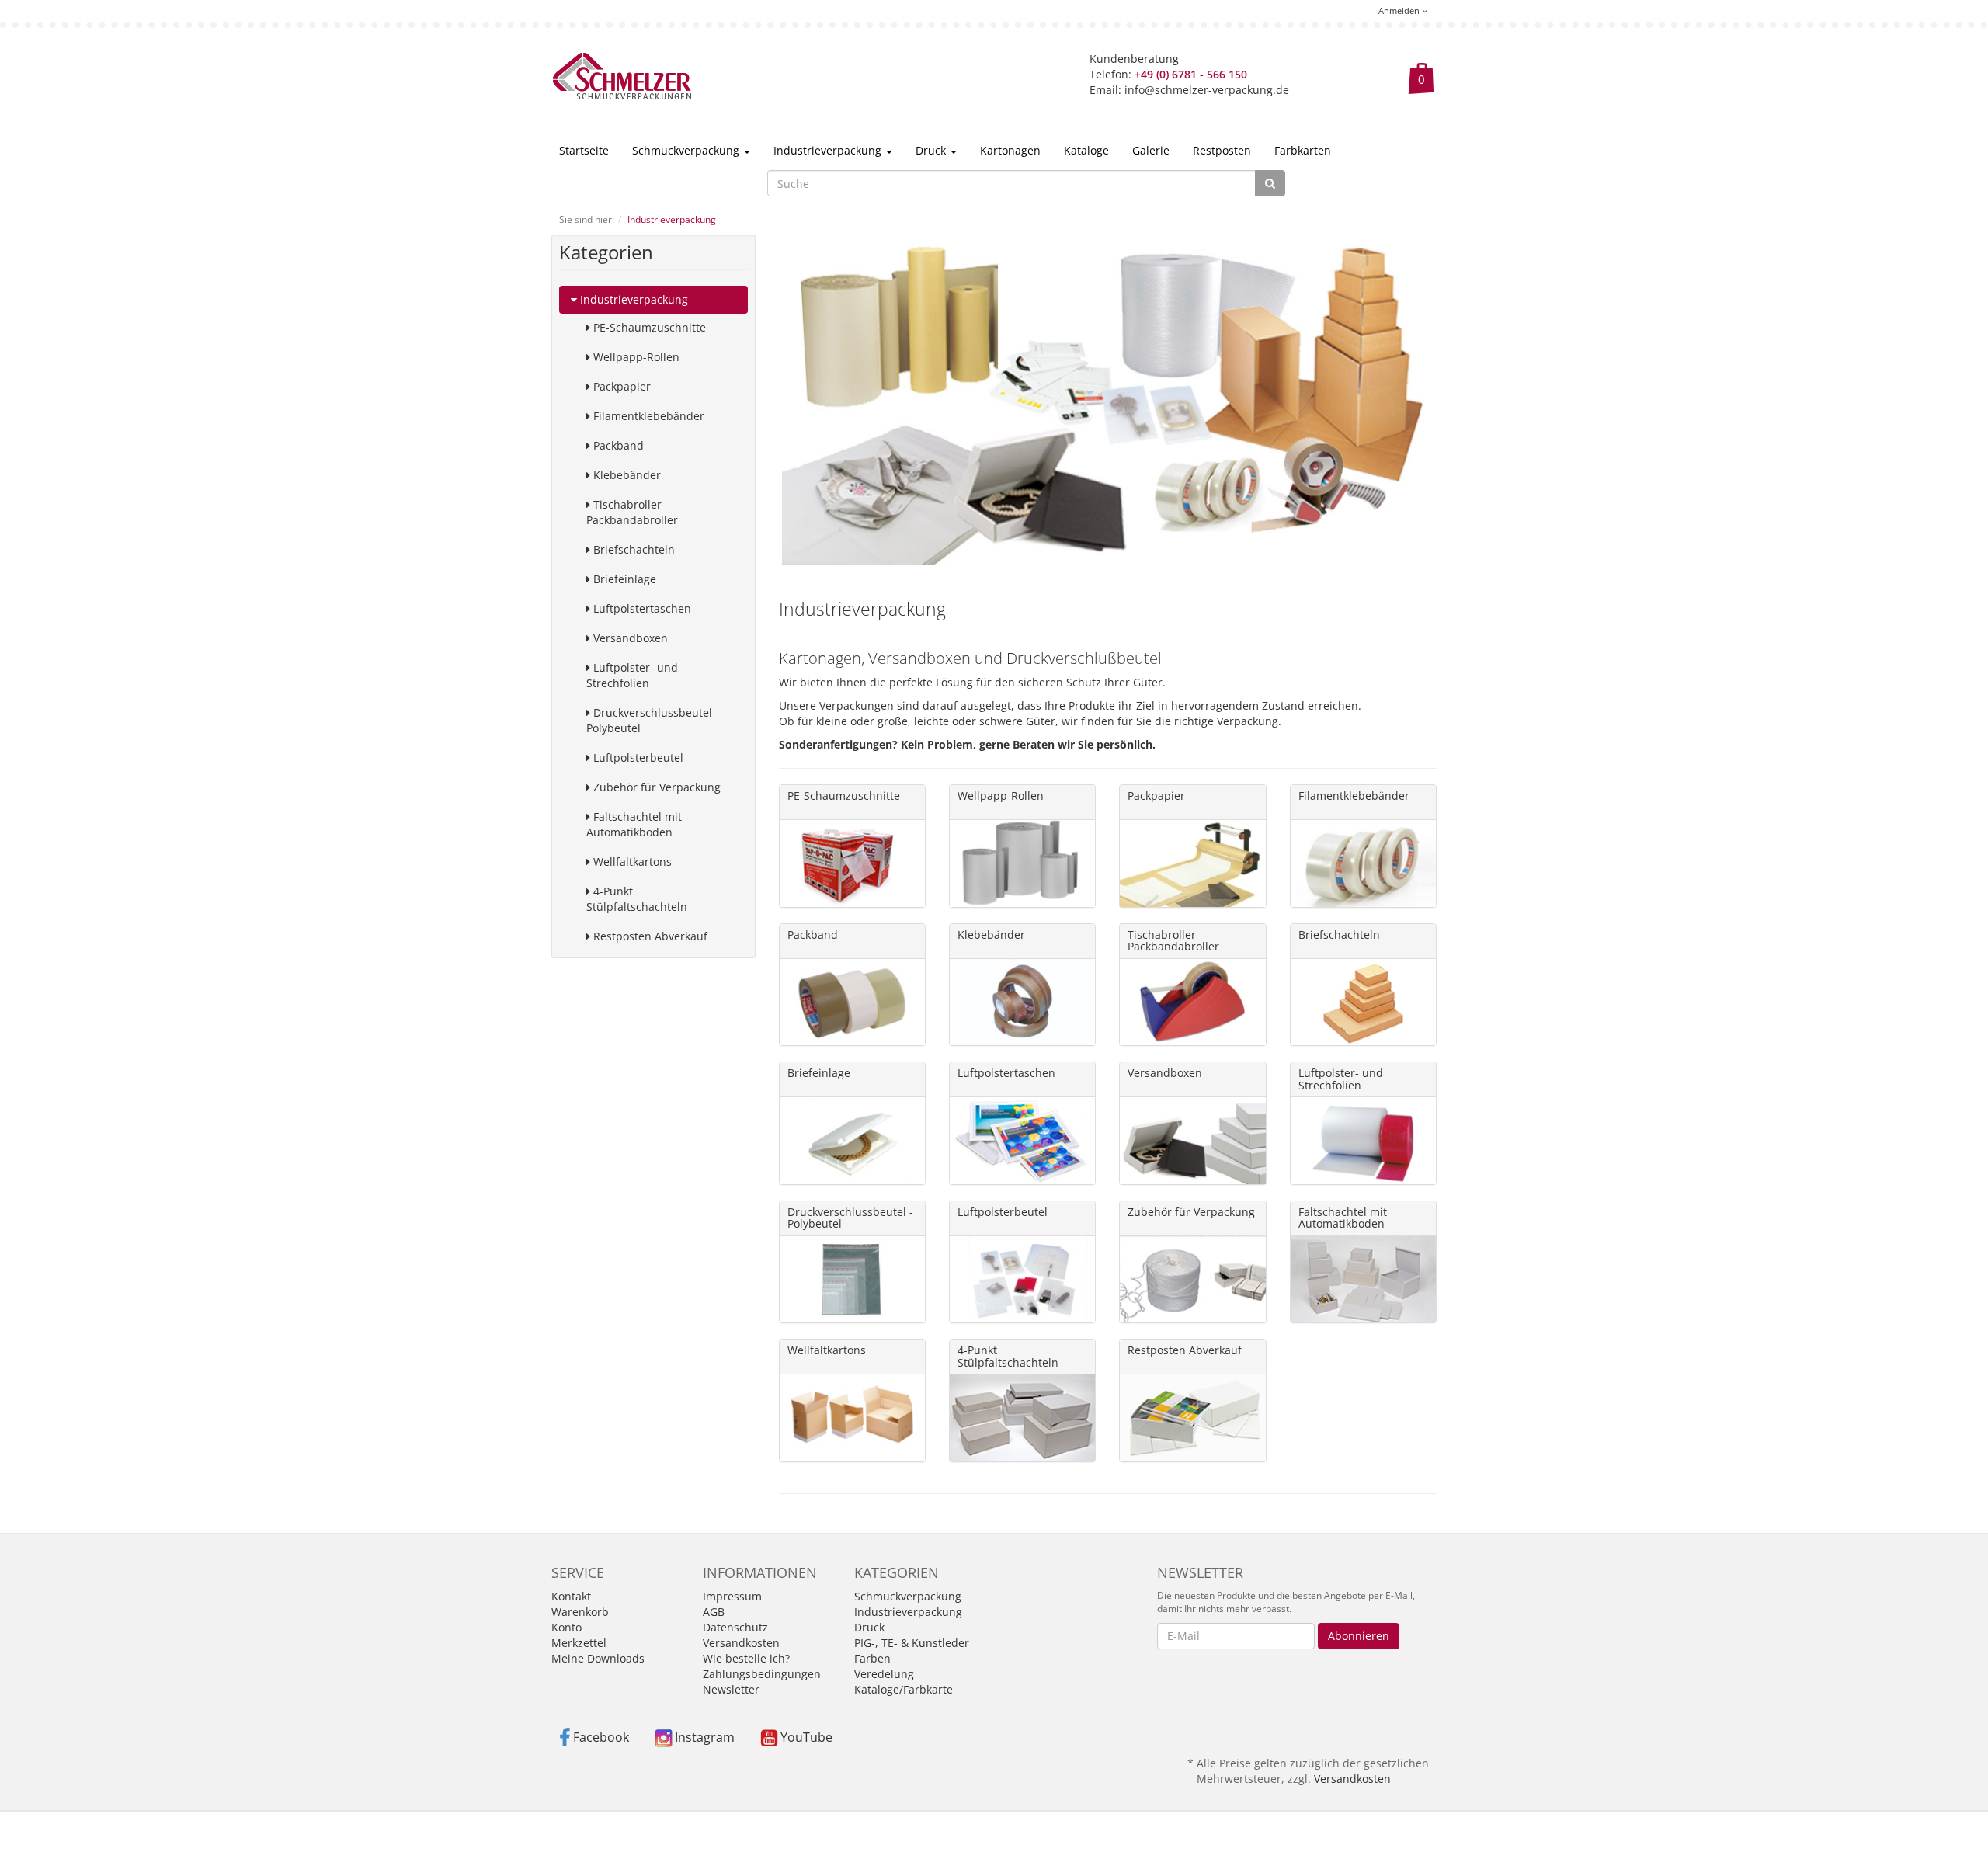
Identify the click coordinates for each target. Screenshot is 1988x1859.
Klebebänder (626, 475)
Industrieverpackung (829, 150)
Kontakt (571, 1596)
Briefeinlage (623, 579)
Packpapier (620, 386)
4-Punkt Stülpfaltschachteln (637, 899)
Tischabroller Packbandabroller (632, 512)
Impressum (732, 1596)
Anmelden (1400, 10)
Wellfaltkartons (631, 862)
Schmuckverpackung (687, 150)
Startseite (584, 150)
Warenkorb (580, 1612)
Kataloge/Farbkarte (904, 1689)
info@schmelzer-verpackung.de (1207, 90)
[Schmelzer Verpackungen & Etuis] (622, 75)
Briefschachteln (633, 549)
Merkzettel (579, 1643)
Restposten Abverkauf (649, 936)
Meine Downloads (598, 1658)
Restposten (1222, 150)
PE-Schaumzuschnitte (648, 327)
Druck (932, 150)
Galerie (1151, 150)
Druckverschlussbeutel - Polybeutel (653, 720)
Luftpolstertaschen (641, 608)
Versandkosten (741, 1643)
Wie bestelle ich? (746, 1658)
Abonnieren (1359, 1636)
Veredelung (884, 1674)
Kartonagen (1010, 150)
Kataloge (1086, 150)
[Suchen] (1270, 183)
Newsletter (731, 1689)
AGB (714, 1612)
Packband (617, 445)
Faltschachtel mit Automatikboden (634, 824)
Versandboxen (629, 638)
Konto (567, 1627)
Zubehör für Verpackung (655, 787)
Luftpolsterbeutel (637, 757)
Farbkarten (1303, 150)
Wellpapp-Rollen (635, 357)
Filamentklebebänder (647, 416)
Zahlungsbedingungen (762, 1674)
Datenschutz (735, 1627)
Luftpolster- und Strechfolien (632, 675)
